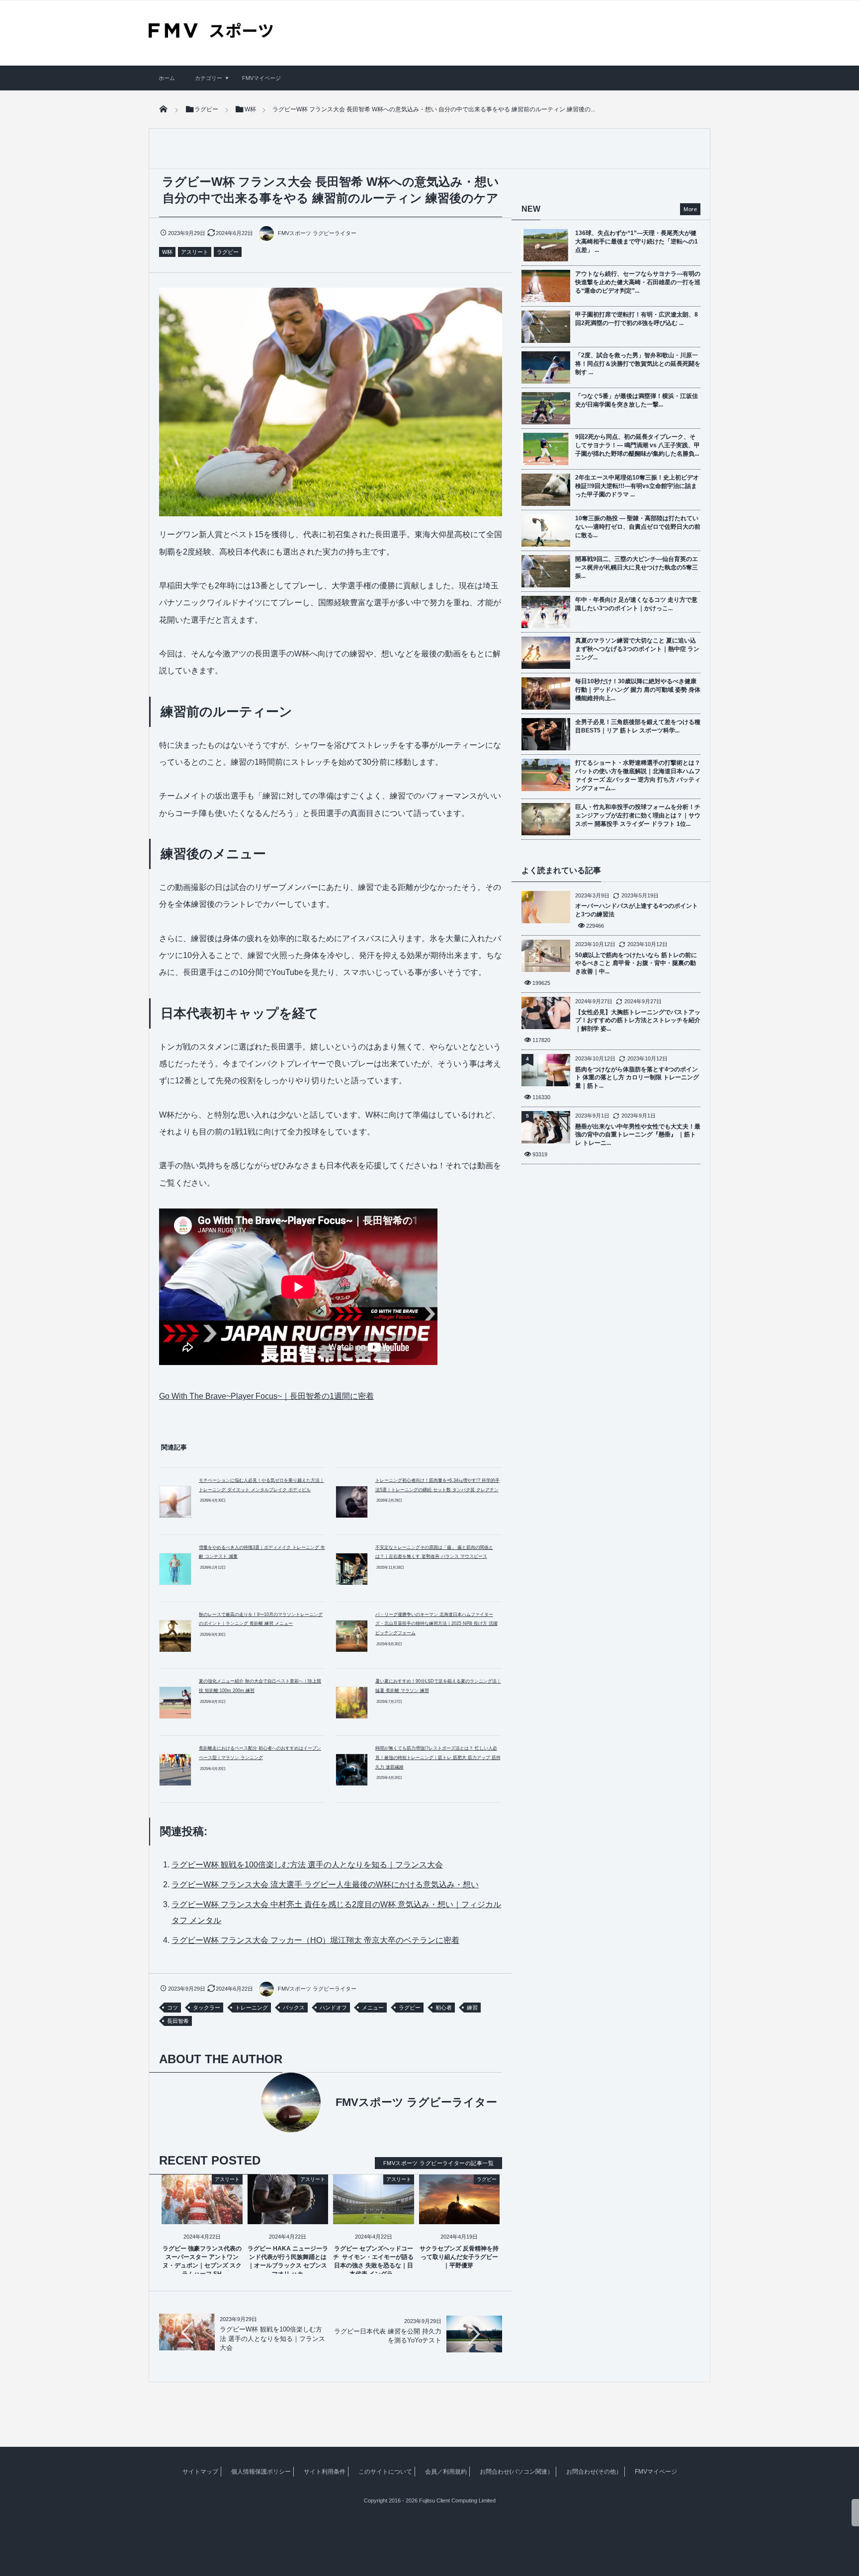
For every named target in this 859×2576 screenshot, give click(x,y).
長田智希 (178, 2021)
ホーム (167, 78)
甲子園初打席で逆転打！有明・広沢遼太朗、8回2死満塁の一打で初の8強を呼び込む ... (637, 319)
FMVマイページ (261, 78)
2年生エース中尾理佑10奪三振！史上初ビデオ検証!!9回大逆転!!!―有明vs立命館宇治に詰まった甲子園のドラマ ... (637, 486)
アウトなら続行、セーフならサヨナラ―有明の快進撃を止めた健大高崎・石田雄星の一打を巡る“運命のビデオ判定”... (638, 282)
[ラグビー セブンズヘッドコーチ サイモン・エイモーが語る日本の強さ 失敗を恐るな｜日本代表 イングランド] (374, 2215)
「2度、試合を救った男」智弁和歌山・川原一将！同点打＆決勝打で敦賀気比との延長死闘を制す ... (638, 364)
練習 (472, 2008)
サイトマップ (200, 2472)
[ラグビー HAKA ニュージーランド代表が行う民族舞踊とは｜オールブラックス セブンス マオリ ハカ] (288, 2215)
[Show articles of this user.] (245, 2102)
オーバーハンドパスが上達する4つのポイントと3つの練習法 (637, 910)
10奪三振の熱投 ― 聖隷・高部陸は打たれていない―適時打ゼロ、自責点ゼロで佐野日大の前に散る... (638, 527)
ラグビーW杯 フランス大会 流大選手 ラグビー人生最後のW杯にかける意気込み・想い (325, 1885)
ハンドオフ (333, 2008)
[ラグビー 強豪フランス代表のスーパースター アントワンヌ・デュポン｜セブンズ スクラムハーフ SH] (202, 2215)
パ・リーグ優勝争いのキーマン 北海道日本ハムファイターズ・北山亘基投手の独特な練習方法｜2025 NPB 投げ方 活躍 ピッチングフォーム (436, 1624)
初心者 (444, 2008)
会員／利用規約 (446, 2472)
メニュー (373, 2008)
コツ (172, 2008)
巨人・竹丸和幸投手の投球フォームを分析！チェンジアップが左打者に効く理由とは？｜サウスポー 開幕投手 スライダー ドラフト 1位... (638, 815)
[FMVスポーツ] (211, 34)
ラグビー (228, 252)
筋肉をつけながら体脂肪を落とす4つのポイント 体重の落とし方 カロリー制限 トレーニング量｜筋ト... (637, 1078)
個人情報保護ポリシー (261, 2472)
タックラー (207, 2008)
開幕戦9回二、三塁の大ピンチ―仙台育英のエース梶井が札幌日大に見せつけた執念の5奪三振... (637, 567)
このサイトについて (385, 2472)
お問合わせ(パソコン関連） (516, 2472)
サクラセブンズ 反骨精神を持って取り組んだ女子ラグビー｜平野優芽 (459, 2257)
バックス (294, 2008)
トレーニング (252, 2008)
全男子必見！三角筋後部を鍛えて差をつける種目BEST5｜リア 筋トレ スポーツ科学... (638, 726)
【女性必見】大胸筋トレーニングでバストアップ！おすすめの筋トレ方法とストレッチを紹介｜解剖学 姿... (638, 1021)
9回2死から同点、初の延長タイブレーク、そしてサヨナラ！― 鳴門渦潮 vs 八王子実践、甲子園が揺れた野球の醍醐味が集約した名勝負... (638, 445)
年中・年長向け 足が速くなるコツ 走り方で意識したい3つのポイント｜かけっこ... (636, 604)
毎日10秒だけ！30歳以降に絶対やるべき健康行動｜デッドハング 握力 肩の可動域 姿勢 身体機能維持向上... (638, 690)
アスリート (195, 252)
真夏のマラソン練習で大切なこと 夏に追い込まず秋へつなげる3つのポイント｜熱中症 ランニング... (637, 649)
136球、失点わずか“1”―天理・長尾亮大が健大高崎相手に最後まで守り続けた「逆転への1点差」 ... (637, 241)
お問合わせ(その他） (594, 2472)
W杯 (167, 252)
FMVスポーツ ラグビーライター (317, 233)
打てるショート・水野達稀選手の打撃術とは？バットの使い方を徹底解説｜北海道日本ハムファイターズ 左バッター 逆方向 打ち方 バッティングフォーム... (638, 775)
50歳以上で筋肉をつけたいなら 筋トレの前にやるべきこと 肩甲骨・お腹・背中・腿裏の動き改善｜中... (636, 964)
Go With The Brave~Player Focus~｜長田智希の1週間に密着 (266, 1396)
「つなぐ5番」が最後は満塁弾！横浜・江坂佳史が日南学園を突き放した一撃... (637, 400)
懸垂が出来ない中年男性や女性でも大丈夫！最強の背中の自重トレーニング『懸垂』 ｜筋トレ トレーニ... (638, 1135)
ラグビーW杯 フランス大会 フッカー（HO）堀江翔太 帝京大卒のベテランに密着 (315, 1940)
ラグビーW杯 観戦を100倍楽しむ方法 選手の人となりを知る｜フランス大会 (307, 1865)
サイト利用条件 (325, 2472)
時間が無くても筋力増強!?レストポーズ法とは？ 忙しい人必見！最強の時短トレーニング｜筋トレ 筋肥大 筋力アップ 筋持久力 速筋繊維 (438, 1757)
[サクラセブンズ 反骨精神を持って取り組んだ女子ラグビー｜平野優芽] (460, 2215)
